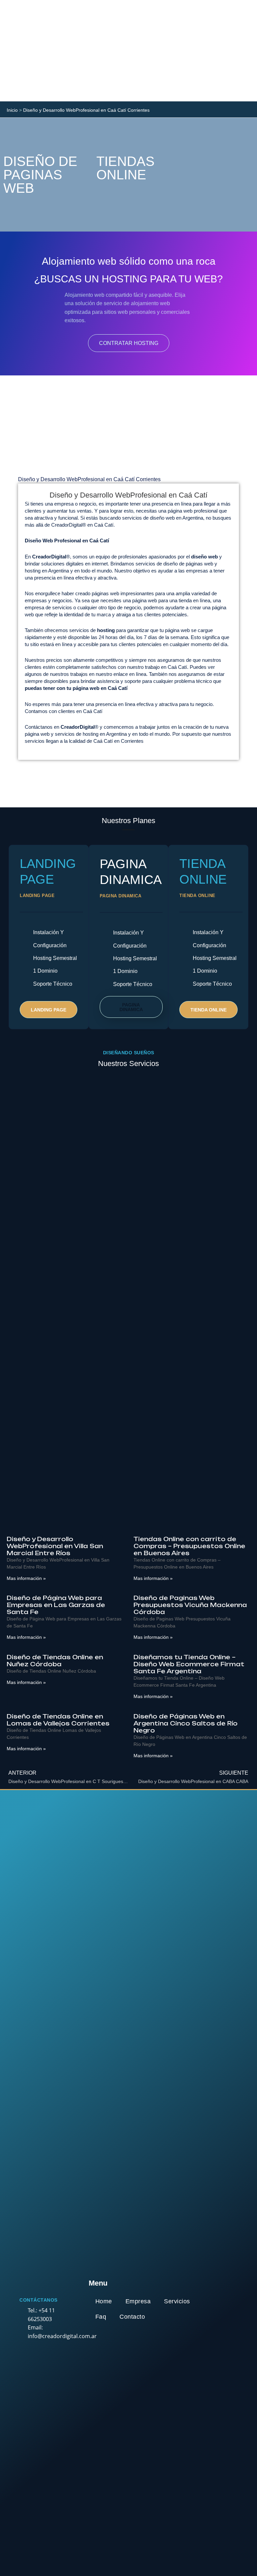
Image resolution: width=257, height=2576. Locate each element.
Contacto (132, 2317)
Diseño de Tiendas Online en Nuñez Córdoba (55, 1661)
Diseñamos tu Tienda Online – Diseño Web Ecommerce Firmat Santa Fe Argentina (189, 1664)
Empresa (138, 2301)
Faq (101, 2317)
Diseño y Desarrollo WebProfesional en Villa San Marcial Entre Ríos (55, 1546)
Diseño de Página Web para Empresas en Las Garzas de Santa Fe (56, 1605)
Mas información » (26, 1578)
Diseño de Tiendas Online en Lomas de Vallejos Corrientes (58, 1720)
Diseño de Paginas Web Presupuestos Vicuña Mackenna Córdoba (190, 1605)
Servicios (177, 2301)
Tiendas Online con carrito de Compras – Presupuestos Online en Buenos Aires (189, 1546)
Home (104, 2301)
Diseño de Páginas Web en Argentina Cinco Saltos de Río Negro (186, 1723)
